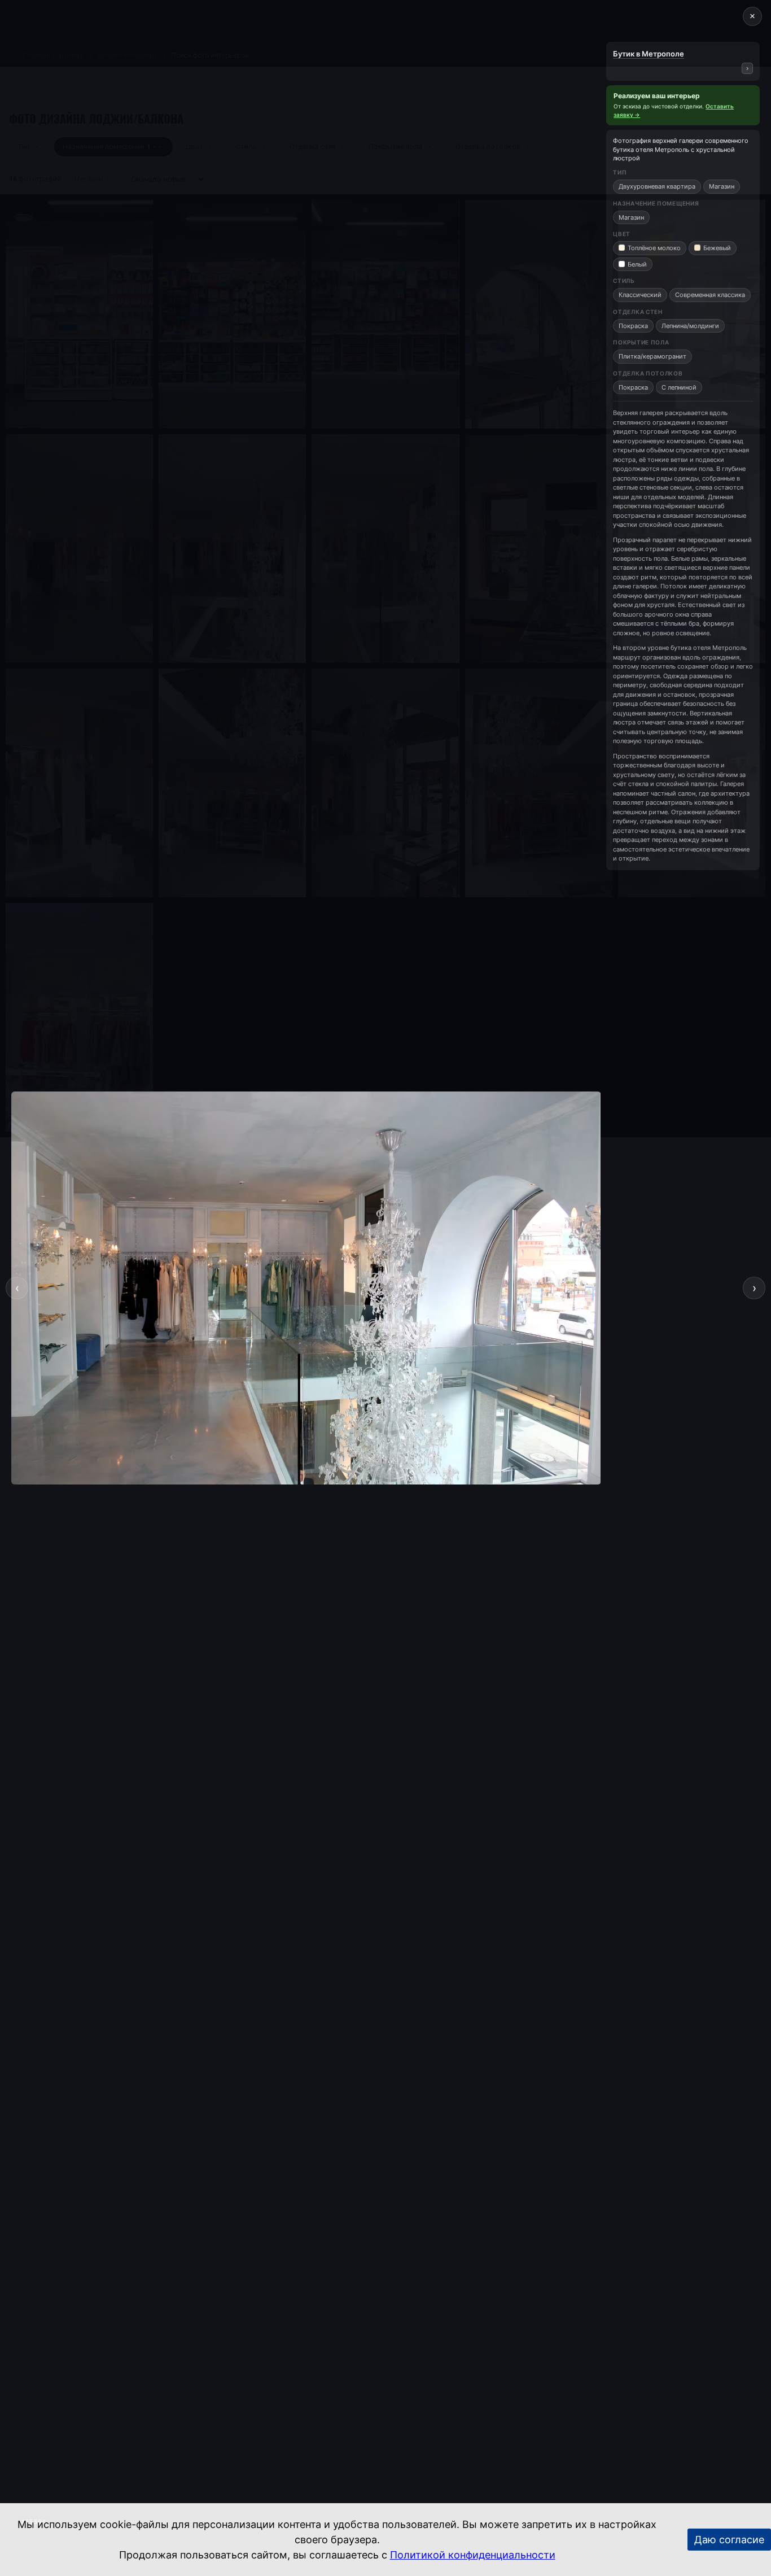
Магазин (722, 186)
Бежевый (717, 248)
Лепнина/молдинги (690, 326)
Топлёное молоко (654, 248)
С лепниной (679, 387)
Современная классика (710, 295)
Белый (637, 264)
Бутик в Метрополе (649, 54)
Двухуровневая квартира (657, 186)
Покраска (633, 326)
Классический (640, 295)
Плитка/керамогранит (652, 356)
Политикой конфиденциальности (473, 2555)
